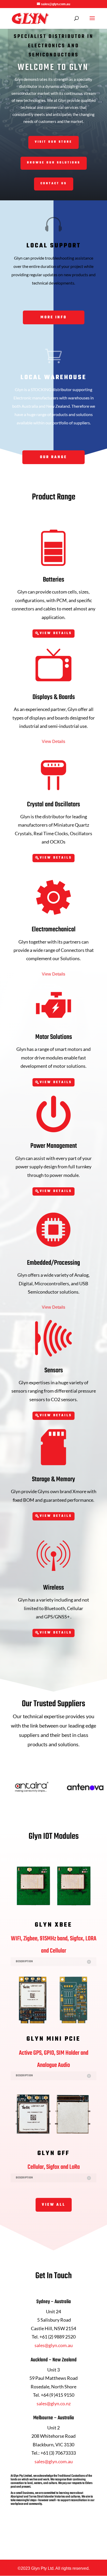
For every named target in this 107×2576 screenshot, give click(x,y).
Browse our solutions (54, 163)
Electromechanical (54, 930)
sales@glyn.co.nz (54, 2403)
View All (54, 2205)
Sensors (54, 1371)
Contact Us (54, 183)
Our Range (53, 457)
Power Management (54, 1146)
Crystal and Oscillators (53, 805)
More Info (54, 317)
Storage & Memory (53, 1479)
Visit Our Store (53, 142)
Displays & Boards (54, 697)
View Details (56, 633)
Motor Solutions (54, 1037)
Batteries (53, 580)
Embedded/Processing (53, 1263)
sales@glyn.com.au (54, 2345)
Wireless (53, 1588)
